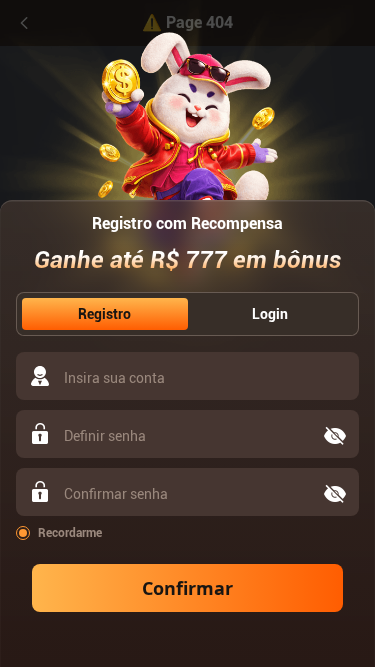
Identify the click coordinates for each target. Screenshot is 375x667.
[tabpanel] (187, 482)
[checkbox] (187, 533)
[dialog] (187, 333)
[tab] (105, 314)
